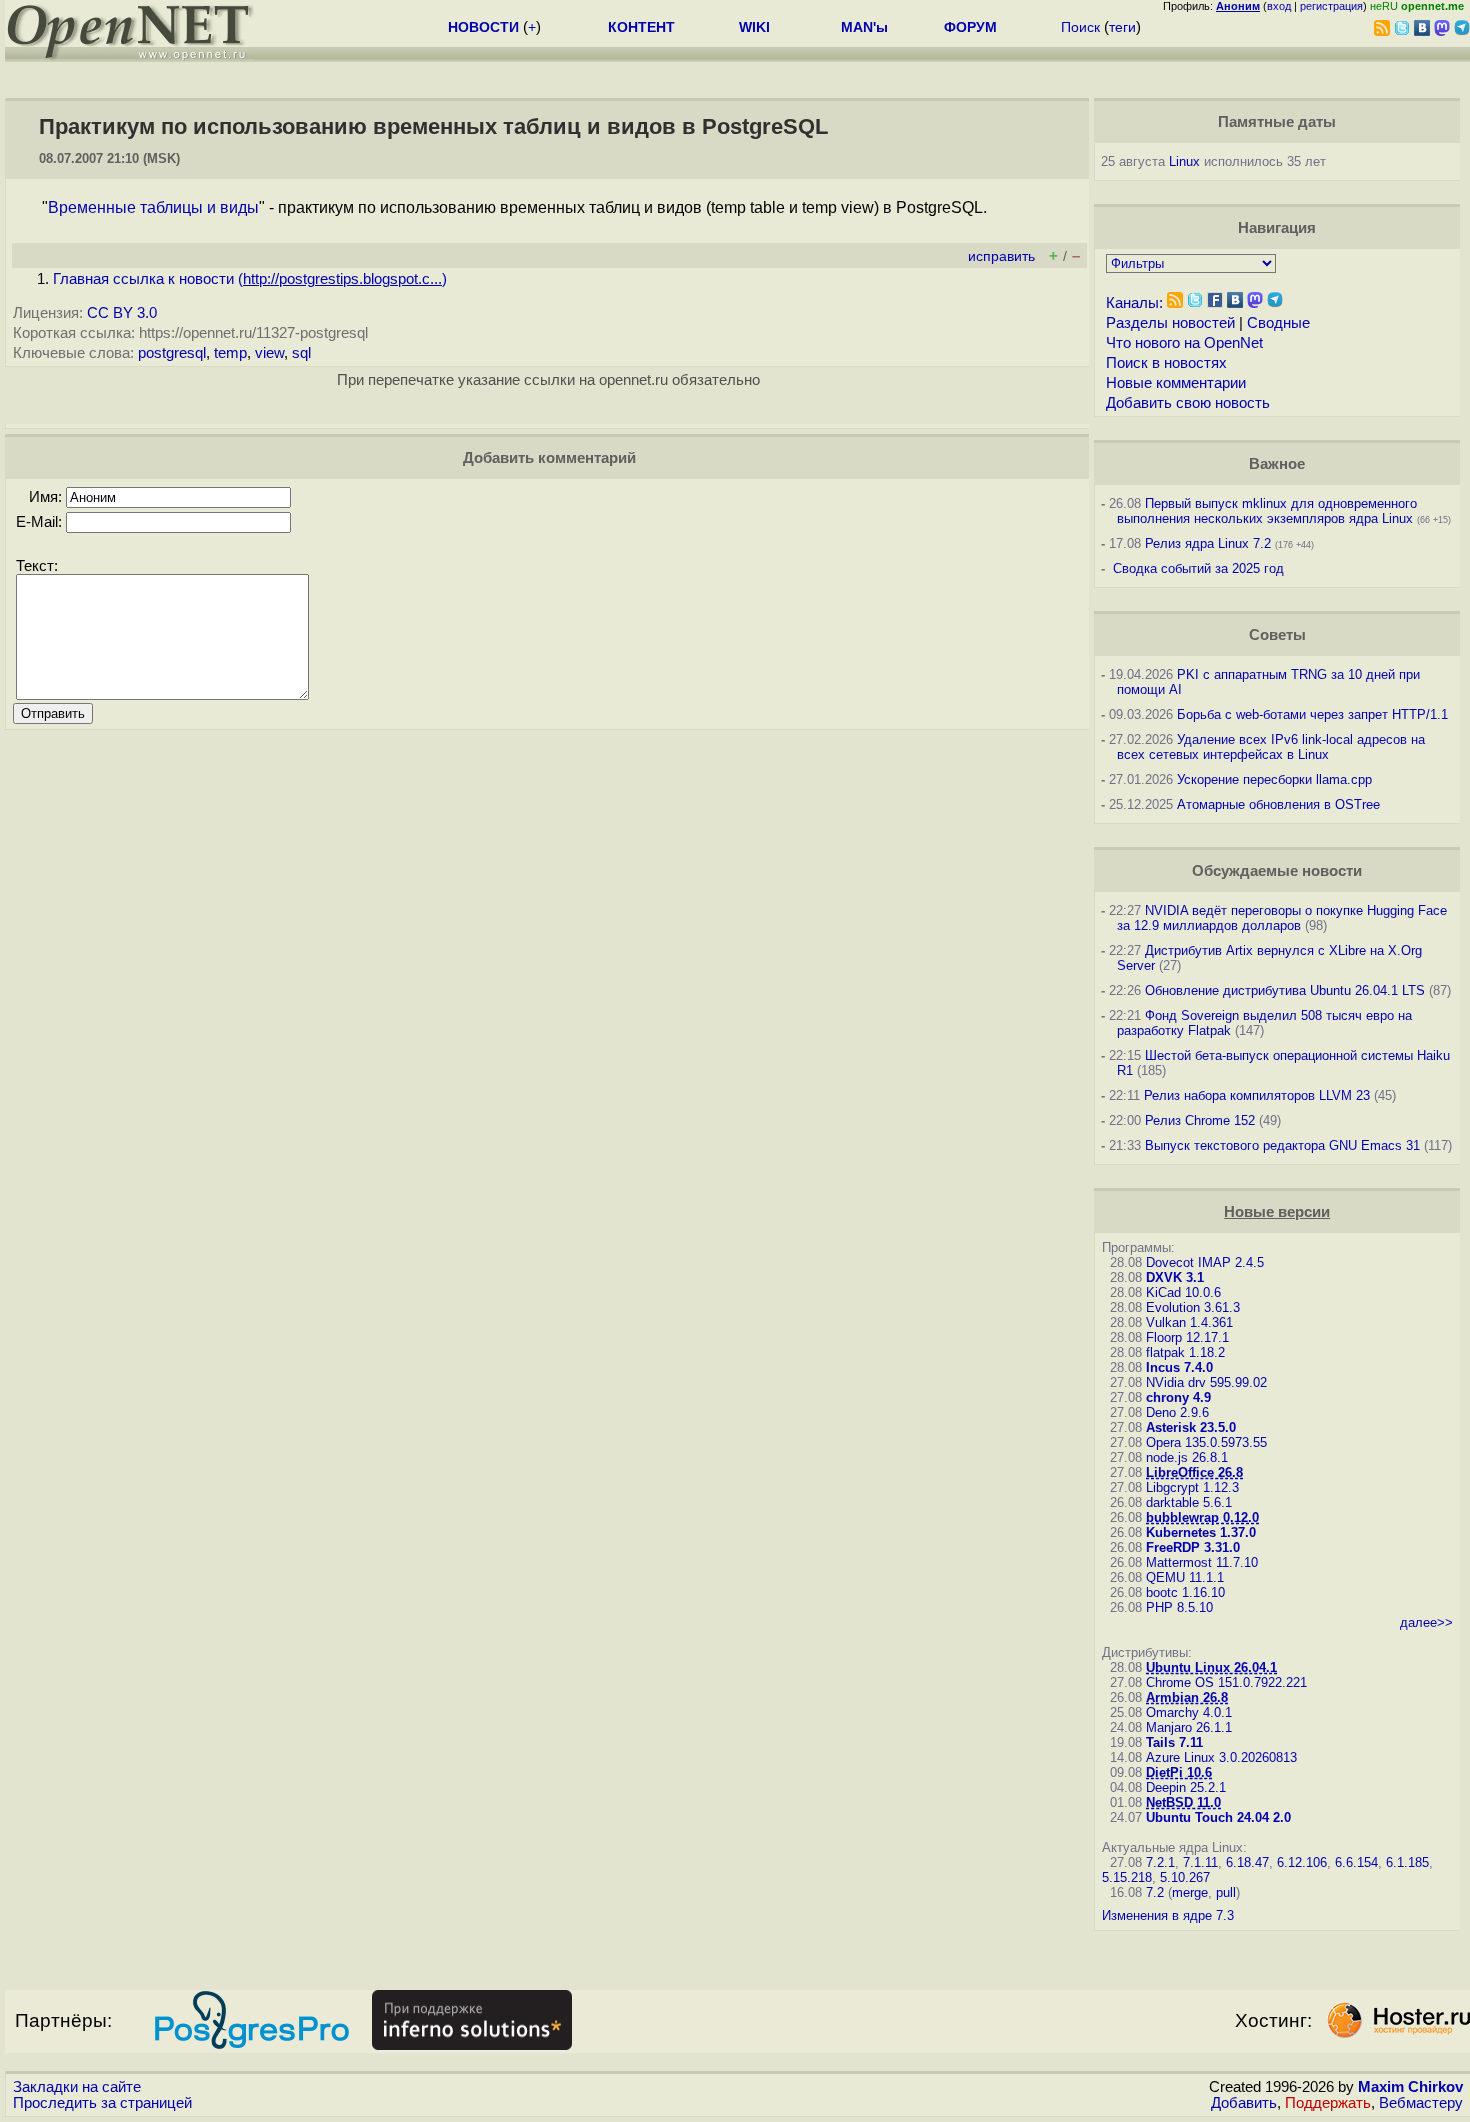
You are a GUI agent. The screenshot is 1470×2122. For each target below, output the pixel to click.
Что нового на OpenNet (1184, 343)
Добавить (1244, 2103)
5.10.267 (1185, 1877)
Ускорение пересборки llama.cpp (1274, 779)
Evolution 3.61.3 (1193, 1307)
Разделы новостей (1170, 323)
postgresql (172, 353)
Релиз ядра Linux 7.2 (1208, 543)
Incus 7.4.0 (1179, 1367)
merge (1190, 1892)
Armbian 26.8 (1187, 1697)
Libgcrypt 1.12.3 (1192, 1487)
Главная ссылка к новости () (250, 279)
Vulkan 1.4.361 (1189, 1322)
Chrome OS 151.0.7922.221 (1226, 1682)
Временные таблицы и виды (153, 207)
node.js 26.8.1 (1187, 1457)
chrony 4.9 (1178, 1397)
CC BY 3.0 (122, 313)
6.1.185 (1407, 1862)
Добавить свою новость (1188, 403)
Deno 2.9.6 (1177, 1412)
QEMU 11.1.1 (1185, 1577)
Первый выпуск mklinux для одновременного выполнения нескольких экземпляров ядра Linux (1267, 511)
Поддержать (1328, 2103)
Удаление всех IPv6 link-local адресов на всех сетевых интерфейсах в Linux (1271, 747)
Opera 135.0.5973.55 (1206, 1442)
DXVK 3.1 (1175, 1277)
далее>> (1426, 1622)
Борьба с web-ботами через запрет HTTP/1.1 (1312, 714)
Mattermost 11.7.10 (1202, 1562)
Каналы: (1134, 303)
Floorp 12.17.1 (1187, 1337)
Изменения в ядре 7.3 (1168, 1915)
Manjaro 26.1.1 (1189, 1727)
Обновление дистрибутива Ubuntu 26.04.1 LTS (1285, 990)
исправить (1001, 256)
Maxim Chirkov (1410, 2087)
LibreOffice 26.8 (1194, 1472)
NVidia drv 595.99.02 (1206, 1382)
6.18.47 (1247, 1862)
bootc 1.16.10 (1185, 1592)
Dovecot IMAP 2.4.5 (1205, 1262)
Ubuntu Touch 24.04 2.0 (1218, 1817)
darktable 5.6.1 (1189, 1502)
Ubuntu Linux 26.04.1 (1211, 1667)
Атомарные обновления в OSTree (1278, 804)
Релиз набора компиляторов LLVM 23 (1257, 1095)
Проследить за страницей (102, 2103)
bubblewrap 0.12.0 (1202, 1517)
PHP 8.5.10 (1179, 1607)
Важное (1277, 464)
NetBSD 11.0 (1183, 1802)
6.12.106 (1302, 1862)
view (269, 353)
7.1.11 (1200, 1862)
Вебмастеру (1421, 2103)
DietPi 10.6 (1179, 1772)
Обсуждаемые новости (1277, 871)
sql (301, 353)
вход (1279, 6)
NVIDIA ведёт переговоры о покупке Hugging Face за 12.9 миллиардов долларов (1282, 918)
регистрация (1331, 6)
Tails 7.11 (1174, 1742)
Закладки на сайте (77, 2087)
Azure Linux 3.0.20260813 (1221, 1757)
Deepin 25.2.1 (1186, 1787)
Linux (1184, 161)
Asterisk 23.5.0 (1191, 1427)
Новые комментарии (1176, 383)
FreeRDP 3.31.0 (1193, 1547)
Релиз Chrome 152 (1200, 1120)
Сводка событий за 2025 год (1198, 568)
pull (1226, 1892)
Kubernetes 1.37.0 (1201, 1532)
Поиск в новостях (1166, 363)
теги (1122, 27)
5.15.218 (1127, 1877)
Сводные (1278, 323)
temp (230, 353)
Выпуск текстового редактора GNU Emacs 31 (1282, 1145)
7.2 (1155, 1892)
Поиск (1080, 27)
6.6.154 (1356, 1862)
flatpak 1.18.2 (1185, 1352)
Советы (1277, 635)
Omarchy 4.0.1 (1189, 1712)
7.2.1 (1160, 1862)
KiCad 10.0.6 (1183, 1292)
